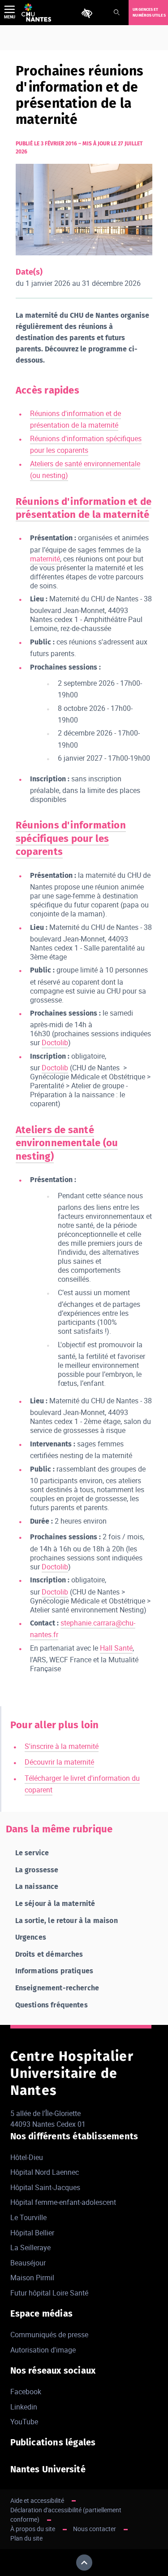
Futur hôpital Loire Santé (49, 2293)
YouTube (24, 2422)
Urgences (31, 1937)
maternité (45, 559)
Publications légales (53, 2442)
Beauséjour (28, 2263)
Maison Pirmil (32, 2278)
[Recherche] (116, 13)
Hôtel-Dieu (27, 2157)
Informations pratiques (54, 1971)
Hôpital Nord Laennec (45, 2172)
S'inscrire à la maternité (62, 1746)
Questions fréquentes (52, 2005)
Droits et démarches (49, 1954)
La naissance (37, 1886)
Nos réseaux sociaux (53, 2370)
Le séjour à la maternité (55, 1904)
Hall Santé (116, 1648)
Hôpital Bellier (32, 2233)
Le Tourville (28, 2217)
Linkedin (24, 2407)
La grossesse (37, 1870)
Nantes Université (48, 2469)
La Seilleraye (30, 2247)
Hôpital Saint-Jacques (45, 2187)
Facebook (26, 2392)
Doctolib (55, 1043)
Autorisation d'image (43, 2350)
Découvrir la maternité (59, 1762)
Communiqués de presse (49, 2335)
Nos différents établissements (74, 2136)
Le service (32, 1853)
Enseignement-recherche (57, 1988)
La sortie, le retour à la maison (67, 1921)
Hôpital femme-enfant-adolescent (63, 2202)
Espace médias (42, 2313)
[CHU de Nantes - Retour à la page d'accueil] (36, 13)
